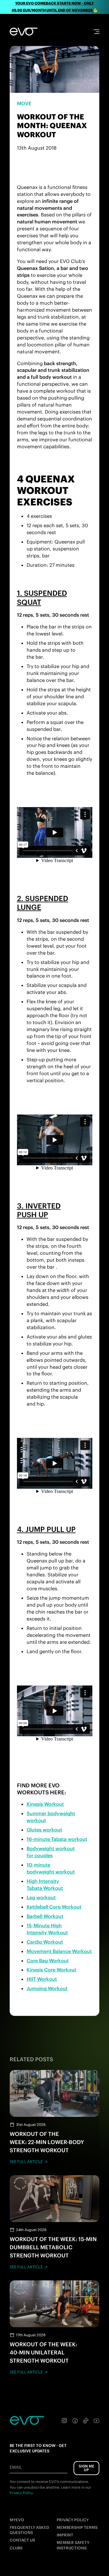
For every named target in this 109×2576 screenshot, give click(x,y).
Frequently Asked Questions (29, 2530)
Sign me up (86, 2468)
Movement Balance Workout (59, 1951)
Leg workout (41, 1897)
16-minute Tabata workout (57, 1839)
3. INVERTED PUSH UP (39, 1210)
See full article (26, 2162)
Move (24, 103)
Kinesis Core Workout (51, 1970)
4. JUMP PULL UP (46, 1529)
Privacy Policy (73, 2520)
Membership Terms (77, 2527)
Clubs (16, 2548)
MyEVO (17, 2520)
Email (16, 2467)
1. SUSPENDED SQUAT (42, 597)
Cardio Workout (45, 1942)
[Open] (96, 32)
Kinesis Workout (45, 1804)
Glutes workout (44, 1830)
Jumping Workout (47, 1988)
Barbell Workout (45, 1916)
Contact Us (22, 2540)
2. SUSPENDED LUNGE (43, 903)
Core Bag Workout (48, 1961)
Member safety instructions (73, 2545)
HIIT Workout (42, 1979)
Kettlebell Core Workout (54, 1907)
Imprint (65, 2535)
